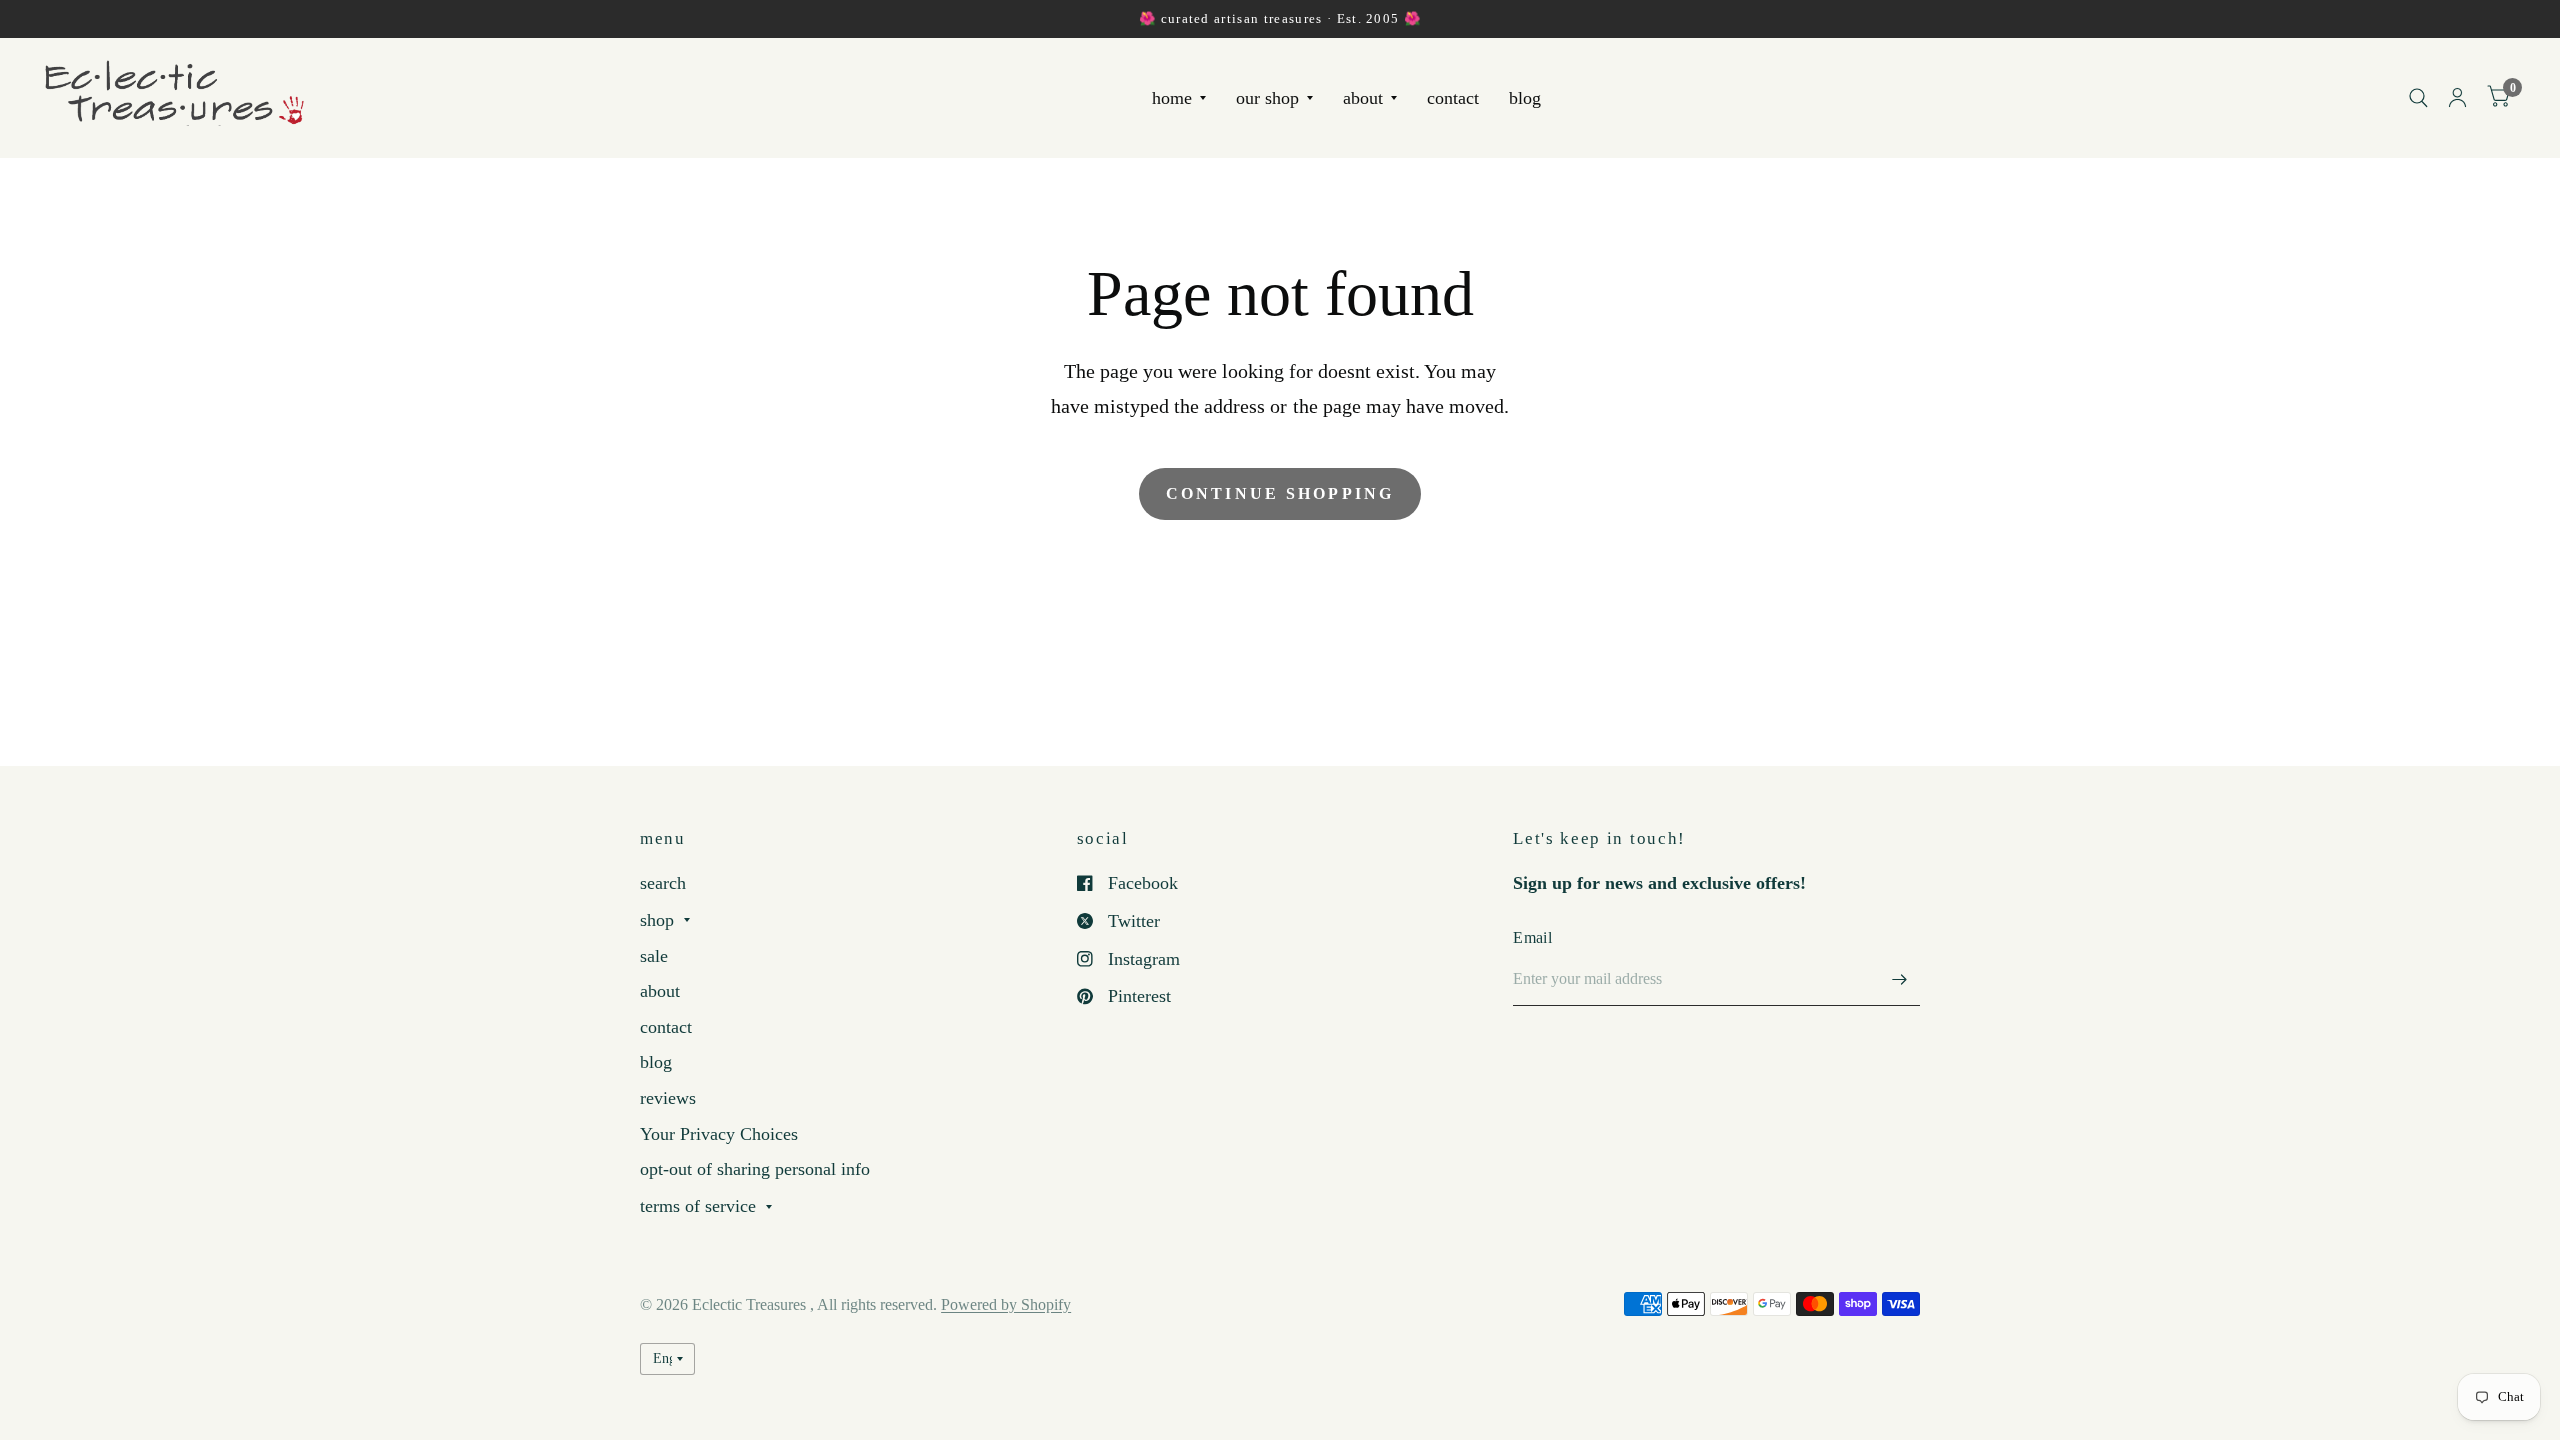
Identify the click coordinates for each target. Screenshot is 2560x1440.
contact (1453, 98)
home (1172, 98)
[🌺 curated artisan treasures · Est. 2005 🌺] (1280, 19)
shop (657, 920)
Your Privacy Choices (719, 1134)
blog (1525, 98)
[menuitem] (1179, 98)
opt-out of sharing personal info (755, 1169)
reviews (668, 1098)
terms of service (698, 1206)
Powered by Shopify (1006, 1304)
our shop (1267, 98)
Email (1532, 937)
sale (654, 956)
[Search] (2418, 97)
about (1363, 98)
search (663, 883)
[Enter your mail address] (1900, 980)
